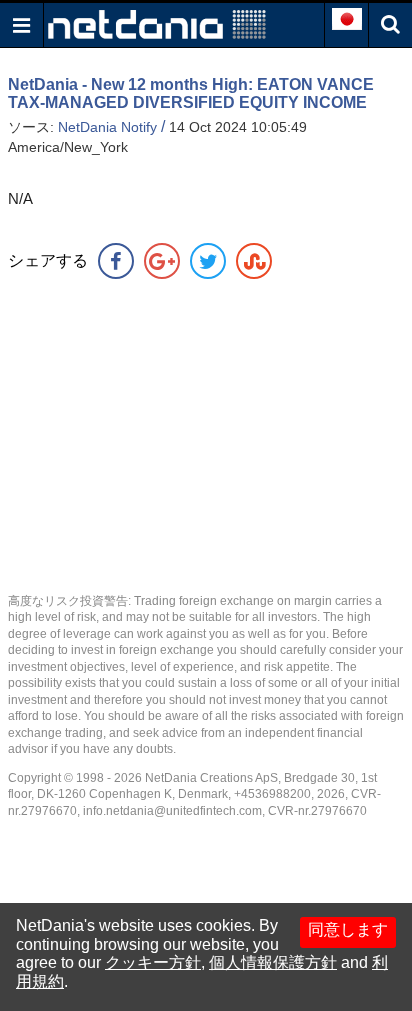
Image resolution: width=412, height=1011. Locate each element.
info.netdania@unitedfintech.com (172, 811)
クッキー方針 (153, 962)
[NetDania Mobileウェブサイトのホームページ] (157, 23)
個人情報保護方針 (273, 962)
